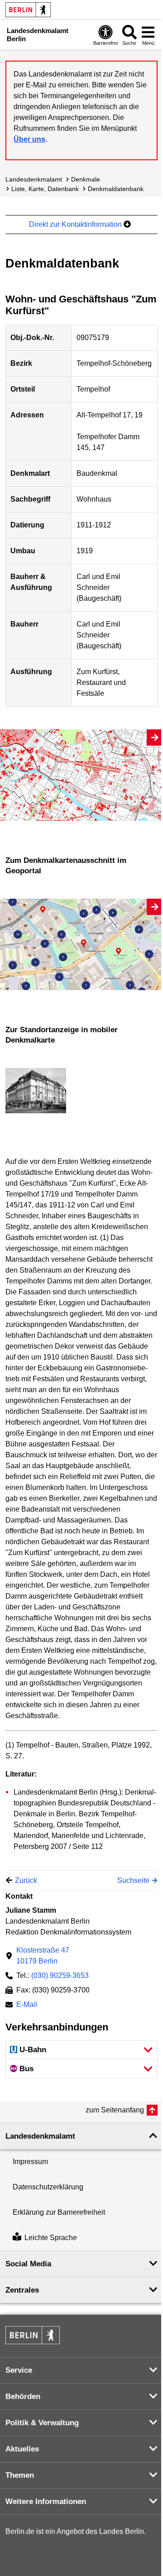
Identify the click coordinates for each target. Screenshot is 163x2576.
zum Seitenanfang (115, 2110)
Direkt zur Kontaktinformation (76, 224)
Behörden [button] (23, 2396)
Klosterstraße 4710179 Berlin (43, 1956)
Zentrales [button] (22, 2290)
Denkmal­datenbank (116, 189)
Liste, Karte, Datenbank (45, 189)
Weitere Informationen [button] (46, 2502)
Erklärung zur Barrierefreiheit (59, 2212)
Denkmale (86, 179)
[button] (81, 2050)
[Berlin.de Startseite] (28, 10)
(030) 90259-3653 (60, 1975)
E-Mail (27, 2005)
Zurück (26, 1880)
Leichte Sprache (51, 2238)
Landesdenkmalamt (34, 179)
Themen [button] (20, 2475)
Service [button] (19, 2370)
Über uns (29, 139)
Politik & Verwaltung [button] (42, 2423)
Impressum (30, 2162)
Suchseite (133, 1880)
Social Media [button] (28, 2264)
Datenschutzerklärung (48, 2187)
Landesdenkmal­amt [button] (40, 2136)
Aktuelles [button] (22, 2449)
